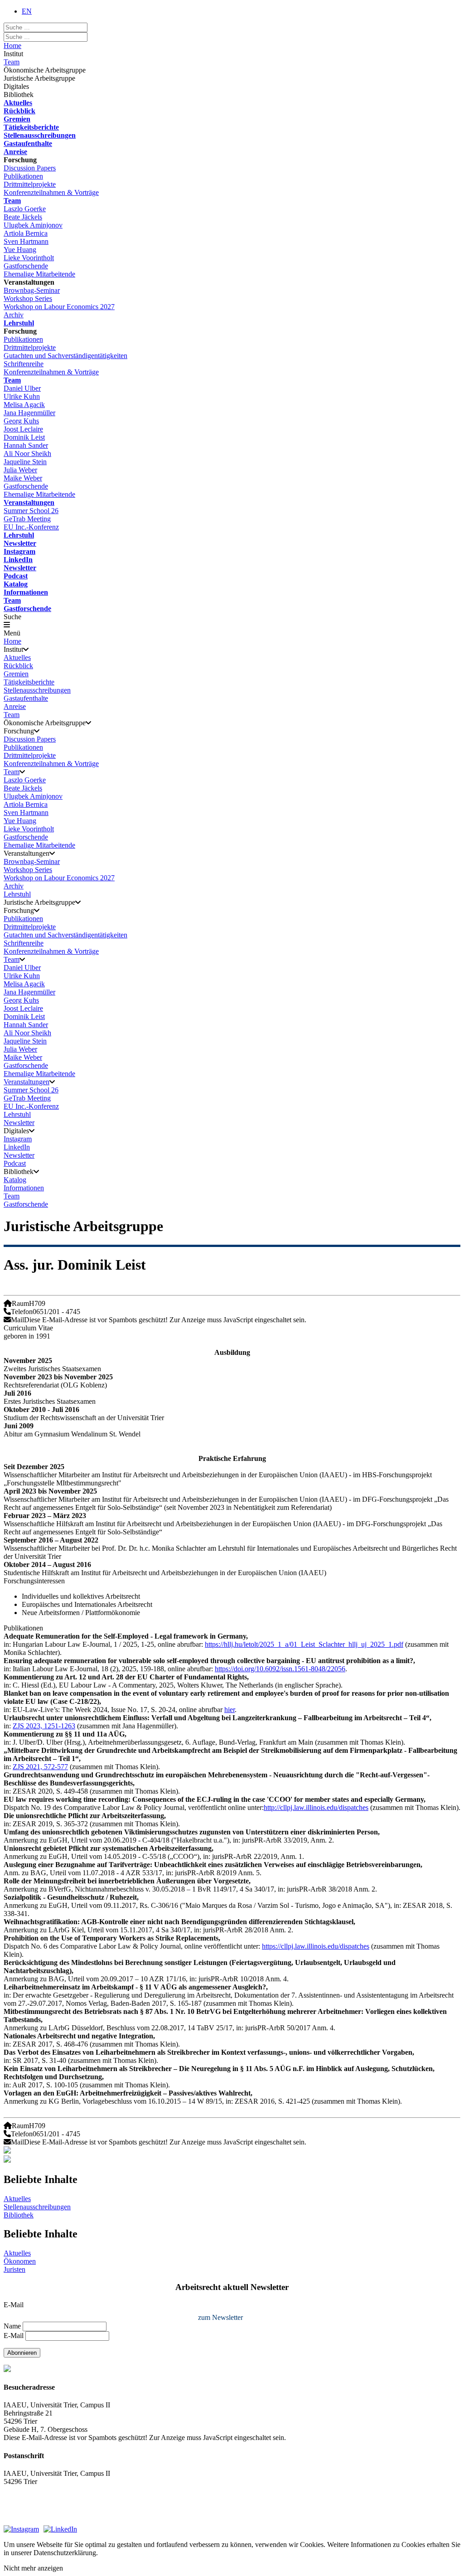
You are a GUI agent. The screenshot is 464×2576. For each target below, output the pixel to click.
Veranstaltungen (29, 502)
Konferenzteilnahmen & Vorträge (51, 192)
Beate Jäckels (23, 217)
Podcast (16, 576)
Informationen (26, 592)
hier (230, 1710)
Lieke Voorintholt (29, 258)
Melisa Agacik (24, 405)
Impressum (19, 2506)
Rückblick (19, 111)
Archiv (14, 315)
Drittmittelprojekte (30, 184)
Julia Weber (20, 470)
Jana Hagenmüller (29, 413)
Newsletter (20, 543)
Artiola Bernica (26, 233)
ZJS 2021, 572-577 (40, 1767)
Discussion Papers (30, 168)
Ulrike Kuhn (22, 396)
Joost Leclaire (23, 429)
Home (12, 46)
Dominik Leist (24, 437)
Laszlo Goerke (25, 209)
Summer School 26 (31, 511)
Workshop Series (28, 298)
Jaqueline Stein (25, 462)
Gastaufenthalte (28, 143)
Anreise (15, 152)
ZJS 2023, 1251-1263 (44, 1726)
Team (12, 62)
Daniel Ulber (22, 388)
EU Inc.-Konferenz (31, 527)
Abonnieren (22, 2353)
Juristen (14, 2269)
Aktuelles (18, 103)
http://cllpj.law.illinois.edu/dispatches (316, 1807)
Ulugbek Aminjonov (33, 225)
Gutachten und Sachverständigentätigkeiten (65, 356)
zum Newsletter (220, 2317)
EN (27, 11)
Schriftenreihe (24, 364)
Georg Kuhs (21, 421)
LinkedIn (18, 560)
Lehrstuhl (19, 323)
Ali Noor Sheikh (27, 454)
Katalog (16, 584)
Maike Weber (23, 478)
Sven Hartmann (26, 241)
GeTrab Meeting (27, 519)
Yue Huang (20, 250)
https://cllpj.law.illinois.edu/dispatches (316, 1946)
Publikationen (23, 176)
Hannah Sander (26, 445)
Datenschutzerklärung (35, 2516)
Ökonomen (20, 2261)
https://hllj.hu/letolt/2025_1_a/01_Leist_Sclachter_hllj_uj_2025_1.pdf (304, 1644)
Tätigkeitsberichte (31, 127)
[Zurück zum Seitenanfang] (232, 2160)
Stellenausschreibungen (40, 135)
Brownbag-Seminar (32, 290)
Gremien (17, 119)
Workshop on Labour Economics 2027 (59, 307)
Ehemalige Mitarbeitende (39, 274)
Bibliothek (19, 2215)
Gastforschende (26, 266)
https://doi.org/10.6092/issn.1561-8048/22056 (280, 1669)
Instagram (19, 551)
